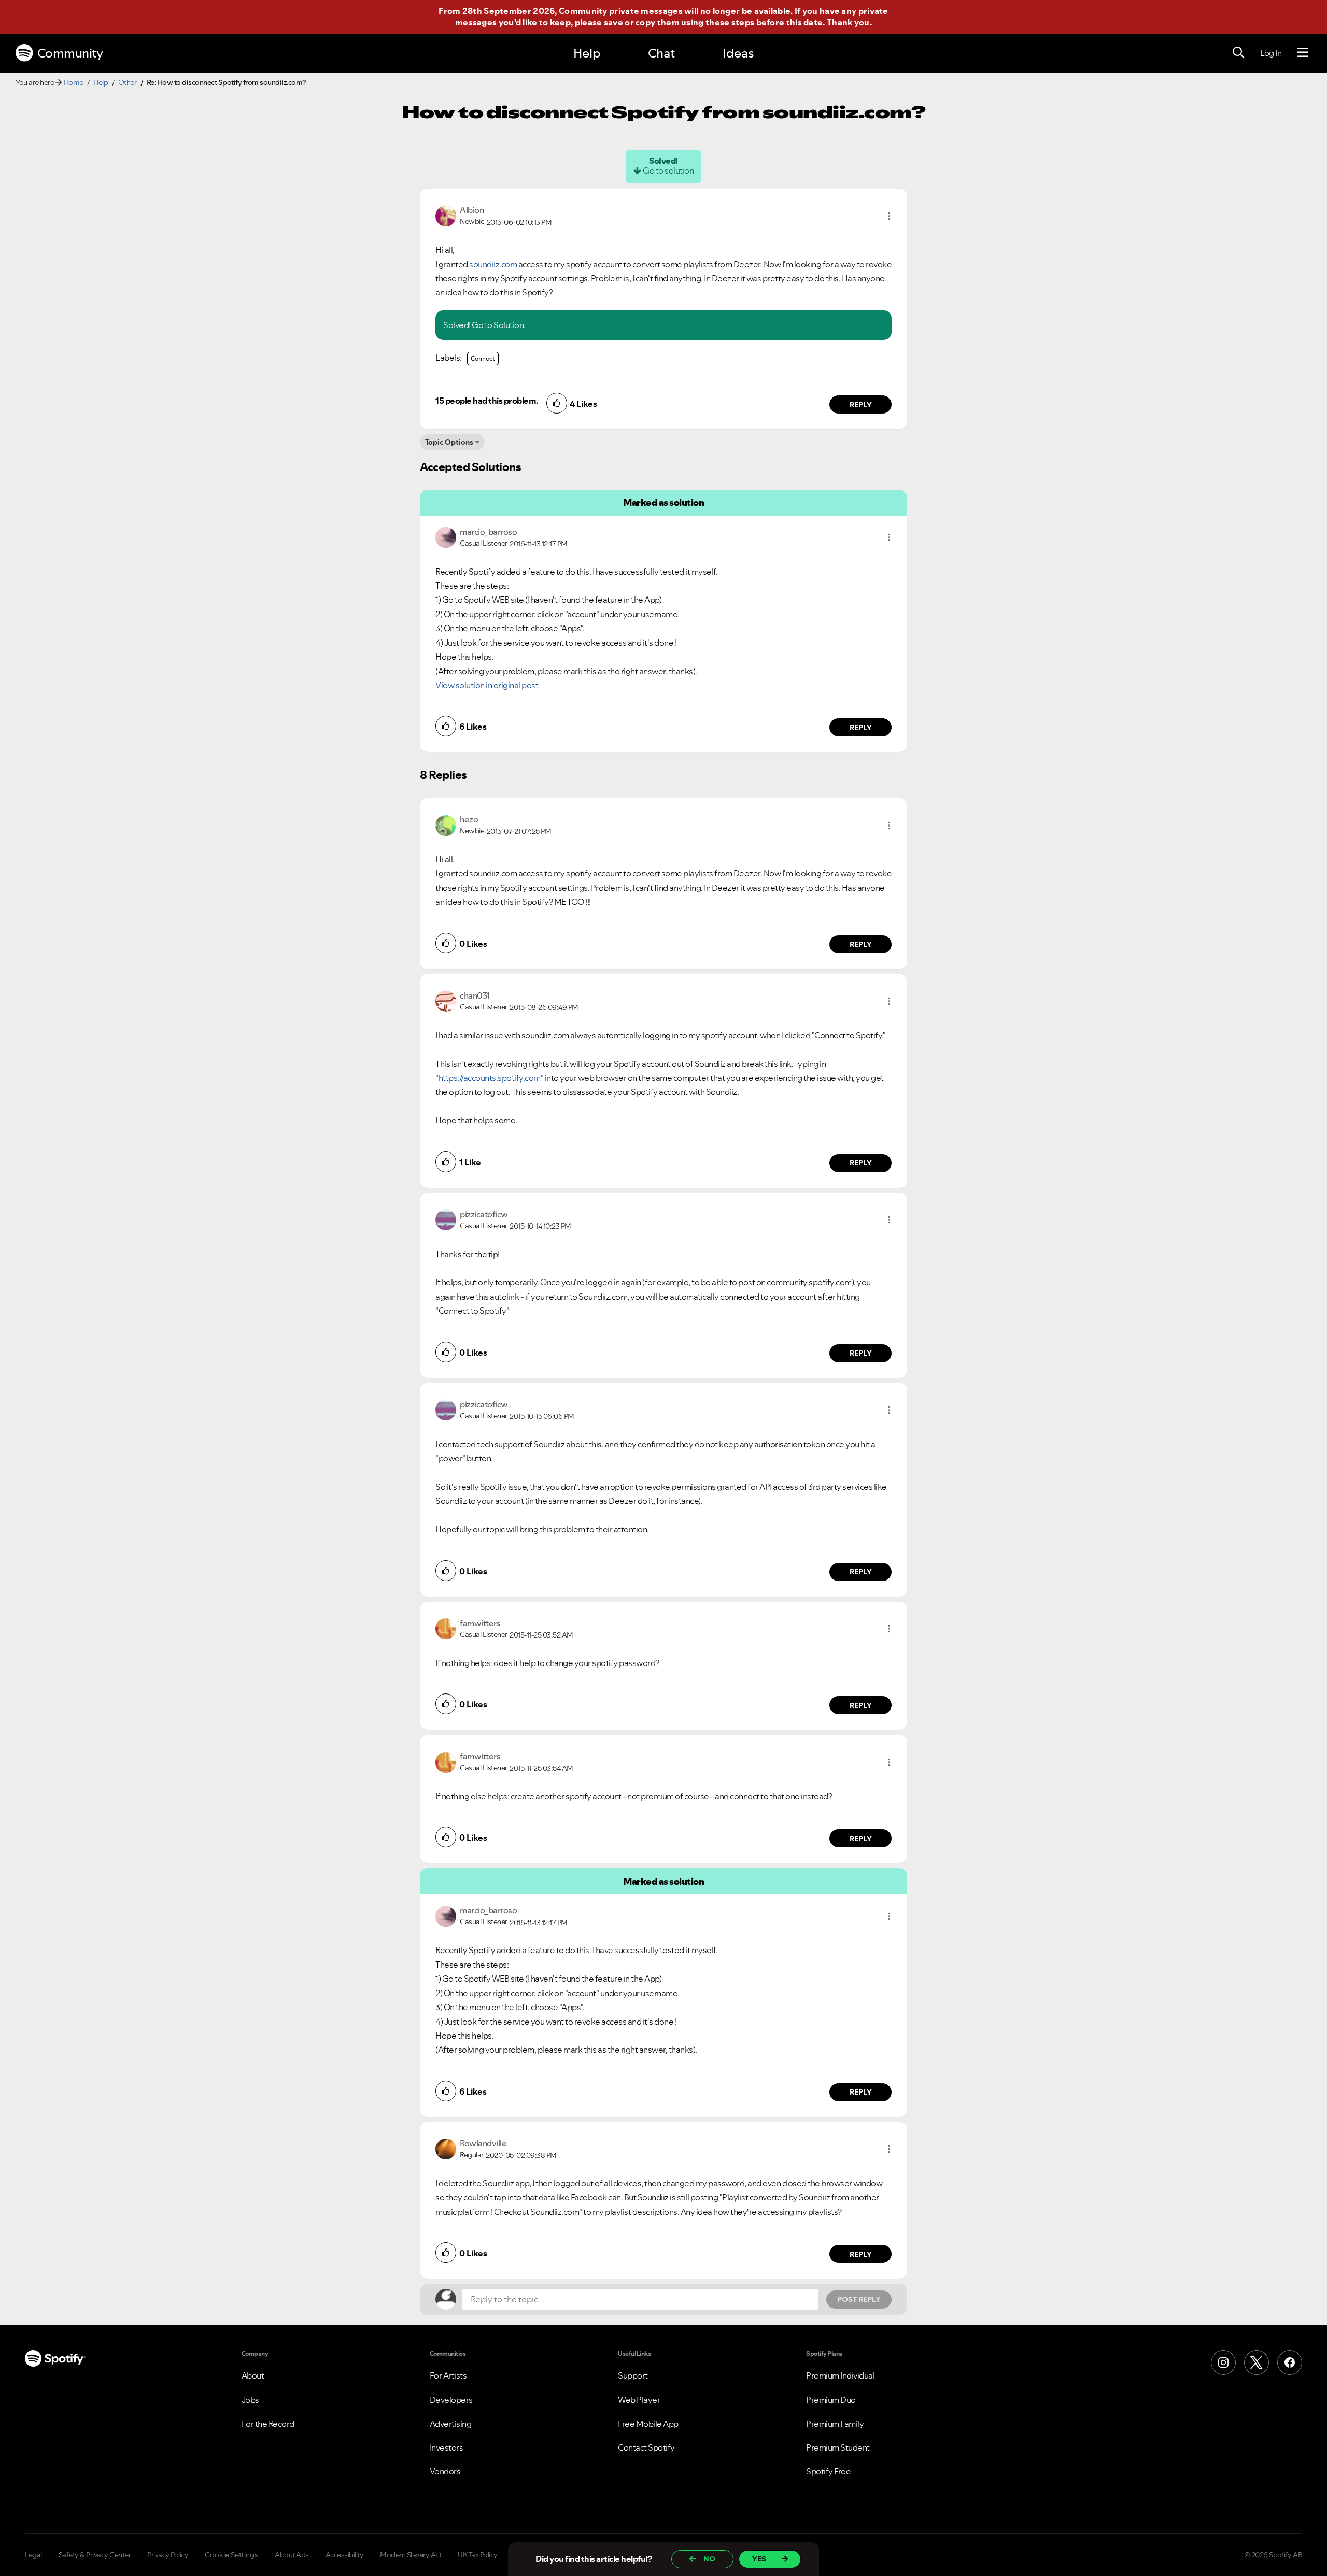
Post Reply (859, 2299)
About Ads (292, 2555)
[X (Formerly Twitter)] (1257, 2362)
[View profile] (446, 215)
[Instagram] (1223, 2362)
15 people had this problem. (487, 401)
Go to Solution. (499, 325)
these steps (730, 22)
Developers (451, 2400)
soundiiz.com (493, 264)
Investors (447, 2447)
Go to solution (668, 170)
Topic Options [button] (449, 442)
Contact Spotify (646, 2447)
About (253, 2375)
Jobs (250, 2400)
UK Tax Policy (478, 2555)
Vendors (445, 2471)
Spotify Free (828, 2471)
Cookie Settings (231, 2555)
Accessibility (345, 2555)
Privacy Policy (168, 2555)
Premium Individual (840, 2375)
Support (633, 2375)
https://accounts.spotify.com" (491, 1078)
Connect (483, 358)
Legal (33, 2555)
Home (74, 82)
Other (128, 82)
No (709, 2559)
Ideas (738, 53)
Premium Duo (831, 2400)
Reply (861, 405)
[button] (889, 216)
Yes (759, 2559)
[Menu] (1303, 53)
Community (70, 53)
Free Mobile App (648, 2424)
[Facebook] (1290, 2362)
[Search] (1238, 53)
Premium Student (838, 2447)
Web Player (639, 2400)
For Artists (448, 2375)
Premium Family (835, 2424)
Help (587, 53)
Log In (1271, 53)
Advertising (451, 2424)
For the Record (268, 2424)
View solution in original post (487, 685)
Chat (661, 53)
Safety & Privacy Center (95, 2555)
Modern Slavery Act (411, 2555)
